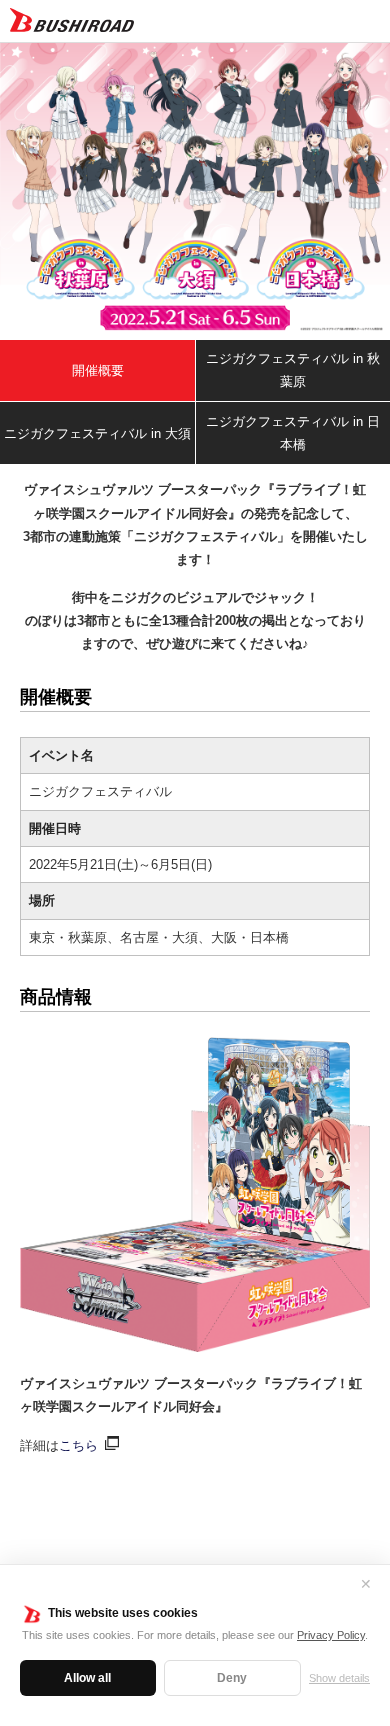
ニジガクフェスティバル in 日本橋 (293, 433)
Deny (232, 1678)
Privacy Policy (331, 1635)
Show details (339, 1678)
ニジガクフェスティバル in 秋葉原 (293, 370)
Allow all (87, 1678)
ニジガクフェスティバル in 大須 (97, 433)
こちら (78, 1445)
